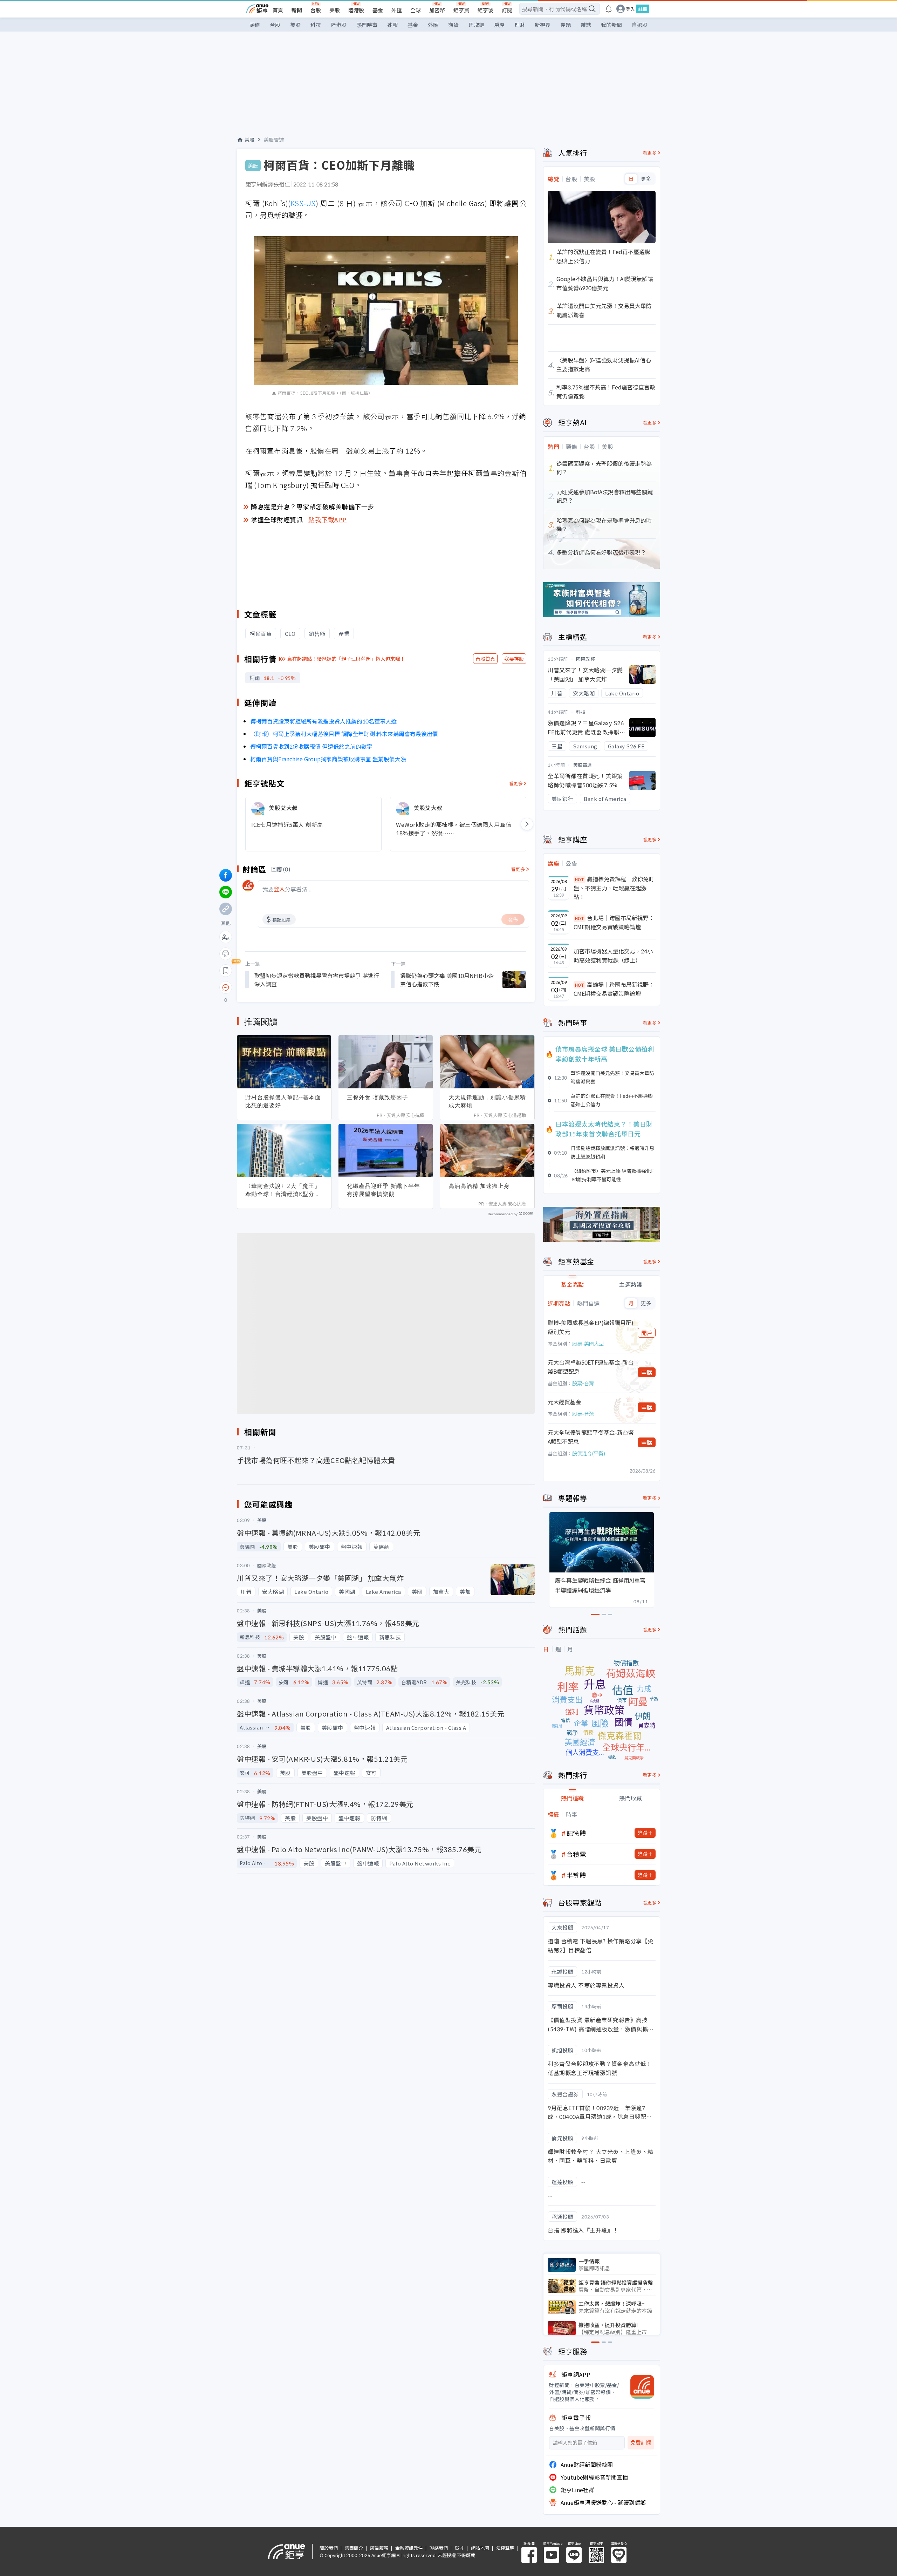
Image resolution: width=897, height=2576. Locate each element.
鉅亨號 (485, 10)
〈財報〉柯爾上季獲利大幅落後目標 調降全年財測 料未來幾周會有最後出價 (344, 734)
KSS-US (303, 203)
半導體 (576, 1875)
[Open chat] (226, 988)
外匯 (397, 10)
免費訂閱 (641, 2443)
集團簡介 (354, 2548)
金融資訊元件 (409, 2548)
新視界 (543, 25)
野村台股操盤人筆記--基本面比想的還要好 (283, 1101)
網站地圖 (480, 2548)
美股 (335, 10)
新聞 (297, 10)
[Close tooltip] (284, 987)
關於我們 (329, 2548)
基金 (378, 10)
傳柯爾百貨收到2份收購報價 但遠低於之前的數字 (311, 746)
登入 (630, 9)
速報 (392, 25)
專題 (566, 25)
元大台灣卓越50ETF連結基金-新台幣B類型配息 (591, 1367)
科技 (316, 25)
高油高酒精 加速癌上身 (479, 1186)
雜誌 (586, 25)
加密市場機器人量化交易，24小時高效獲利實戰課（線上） (613, 956)
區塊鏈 (476, 25)
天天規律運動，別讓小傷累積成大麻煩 (487, 1101)
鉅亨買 (461, 10)
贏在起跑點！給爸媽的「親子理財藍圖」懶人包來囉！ (346, 659)
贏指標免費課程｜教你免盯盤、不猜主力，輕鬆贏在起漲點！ (614, 888)
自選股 (640, 25)
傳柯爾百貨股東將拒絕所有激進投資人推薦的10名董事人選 (323, 721)
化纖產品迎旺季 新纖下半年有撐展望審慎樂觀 (384, 1190)
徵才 (459, 2548)
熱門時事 (367, 25)
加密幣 (437, 10)
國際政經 (586, 659)
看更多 (516, 783)
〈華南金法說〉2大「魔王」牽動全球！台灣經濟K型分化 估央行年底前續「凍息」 (283, 1190)
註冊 (643, 9)
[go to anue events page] (609, 9)
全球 (416, 10)
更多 (646, 179)
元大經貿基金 (564, 1402)
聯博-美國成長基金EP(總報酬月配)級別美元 (591, 1327)
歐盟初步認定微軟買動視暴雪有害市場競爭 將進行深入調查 (317, 980)
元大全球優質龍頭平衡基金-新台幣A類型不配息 (591, 1437)
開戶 (647, 1333)
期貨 (453, 25)
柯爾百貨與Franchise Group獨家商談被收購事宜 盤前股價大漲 (328, 759)
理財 (520, 25)
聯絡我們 (439, 2548)
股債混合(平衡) (589, 1453)
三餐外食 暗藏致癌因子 (378, 1097)
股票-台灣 (583, 1383)
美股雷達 (274, 140)
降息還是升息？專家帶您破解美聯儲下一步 (313, 507)
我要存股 (514, 659)
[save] (226, 971)
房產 (499, 25)
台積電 (576, 1854)
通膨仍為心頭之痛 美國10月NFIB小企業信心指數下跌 (447, 980)
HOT (580, 879)
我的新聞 (611, 25)
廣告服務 (379, 2548)
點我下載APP (328, 519)
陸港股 (356, 10)
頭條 (255, 25)
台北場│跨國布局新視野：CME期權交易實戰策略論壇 (614, 922)
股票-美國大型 (588, 1344)
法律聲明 (505, 2548)
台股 (316, 10)
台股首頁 (485, 659)
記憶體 (576, 1833)
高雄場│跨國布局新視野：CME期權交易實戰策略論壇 (614, 989)
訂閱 (507, 10)
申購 (647, 1372)
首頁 (278, 10)
